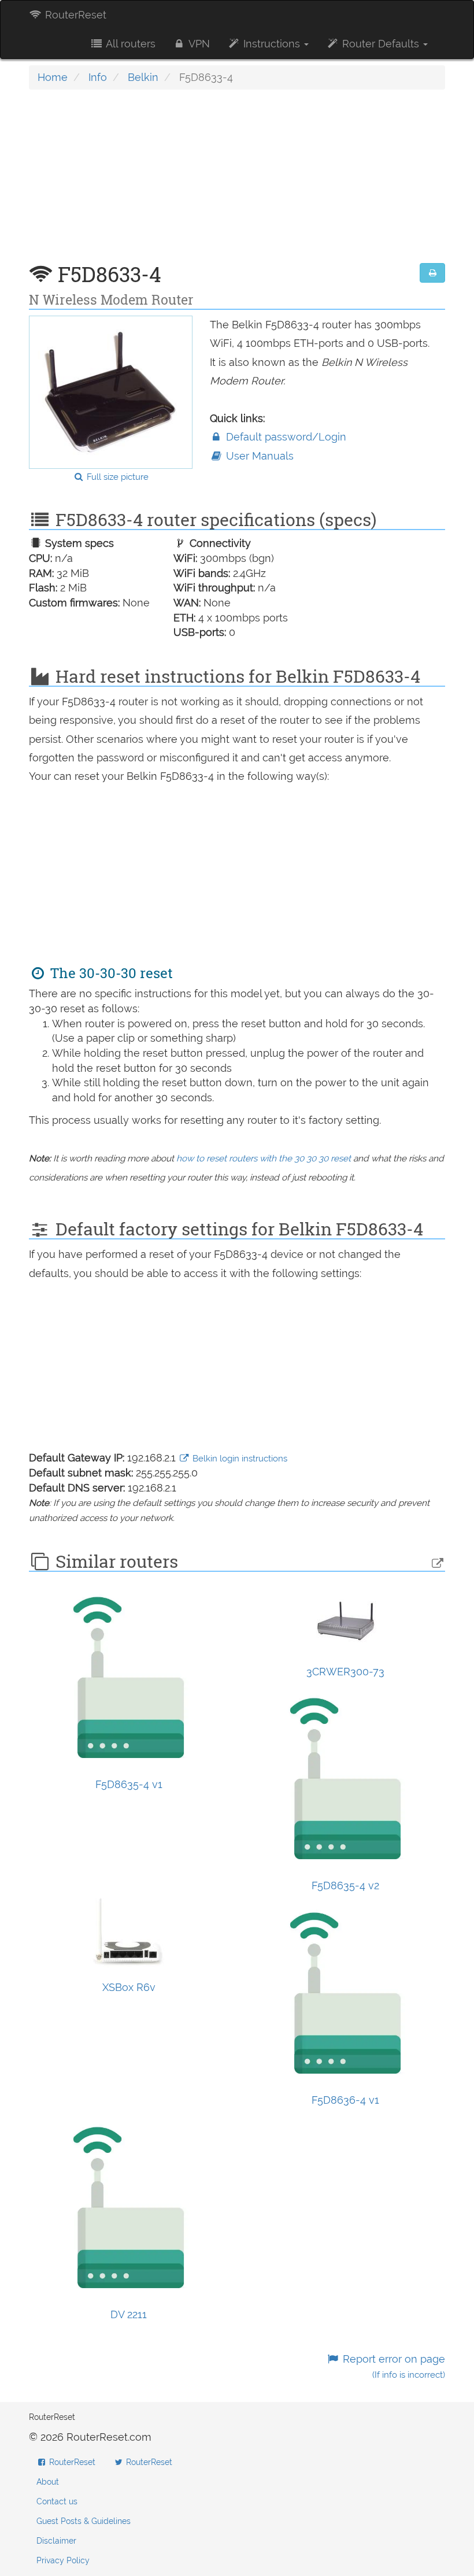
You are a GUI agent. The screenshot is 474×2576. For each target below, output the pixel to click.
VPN (198, 44)
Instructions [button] (272, 44)
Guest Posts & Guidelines (84, 2521)
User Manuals (258, 456)
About (48, 2482)
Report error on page (392, 2366)
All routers (129, 44)
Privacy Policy (63, 2560)
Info (98, 77)
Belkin (143, 77)
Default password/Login (285, 437)
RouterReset (74, 15)
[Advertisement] (237, 182)
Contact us (57, 2501)
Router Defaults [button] (381, 44)
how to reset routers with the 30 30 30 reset (264, 1159)
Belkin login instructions (239, 1459)
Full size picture (116, 477)
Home (53, 77)
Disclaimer (56, 2541)
